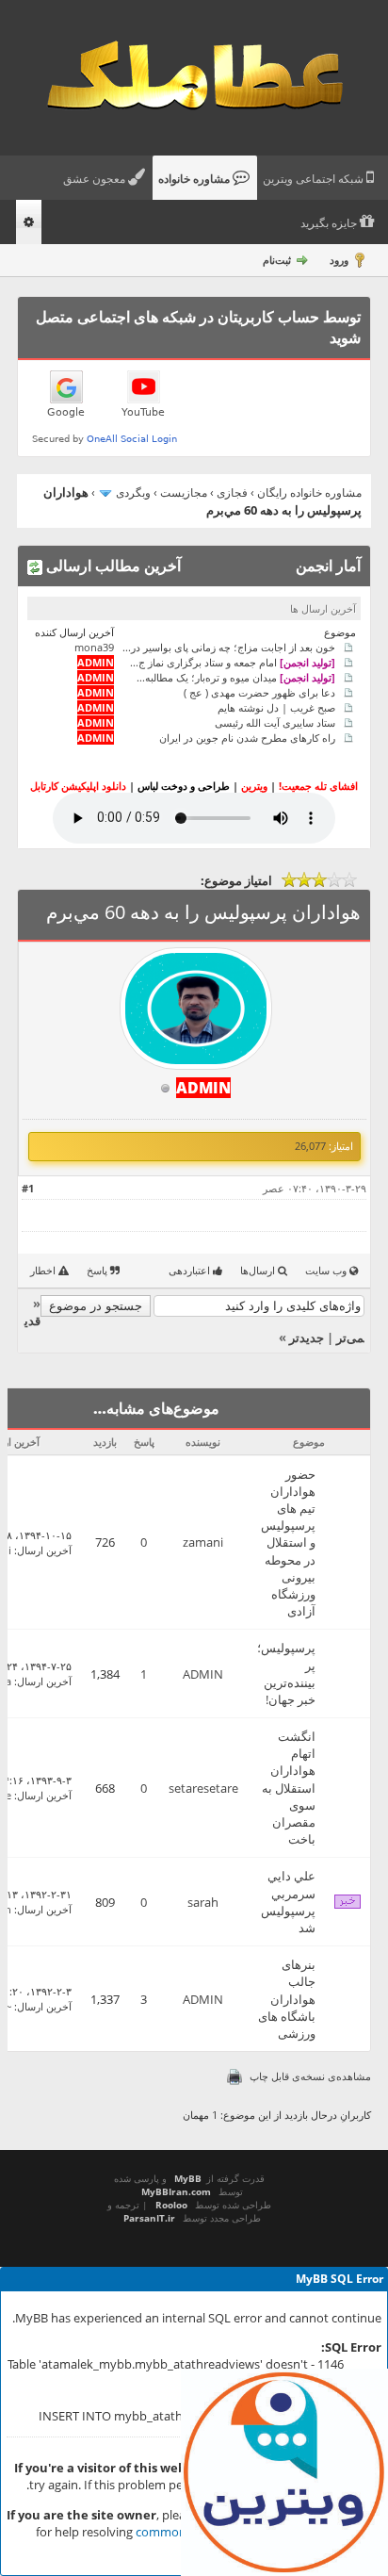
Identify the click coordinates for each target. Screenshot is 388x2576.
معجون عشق (96, 179)
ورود (339, 260)
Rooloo (171, 2205)
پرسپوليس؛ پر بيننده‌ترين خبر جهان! (286, 1674)
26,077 (310, 1146)
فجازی (232, 492)
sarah (203, 1902)
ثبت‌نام (277, 260)
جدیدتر (307, 1337)
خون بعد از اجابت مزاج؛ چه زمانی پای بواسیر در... (229, 647)
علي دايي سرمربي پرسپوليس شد (288, 1902)
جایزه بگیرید (330, 223)
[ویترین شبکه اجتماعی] (284, 2472)
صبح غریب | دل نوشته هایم (276, 707)
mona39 (94, 647)
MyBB (188, 2178)
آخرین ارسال (44, 1550)
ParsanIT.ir (149, 2218)
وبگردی (133, 492)
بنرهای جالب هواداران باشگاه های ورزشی (287, 1999)
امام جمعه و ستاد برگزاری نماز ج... (233, 662)
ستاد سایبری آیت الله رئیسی (275, 722)
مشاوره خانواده (195, 179)
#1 (28, 1188)
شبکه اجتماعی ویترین (315, 179)
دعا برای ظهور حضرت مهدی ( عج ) (259, 692)
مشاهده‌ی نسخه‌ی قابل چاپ (310, 2076)
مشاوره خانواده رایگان (309, 492)
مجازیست (184, 492)
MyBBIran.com (176, 2191)
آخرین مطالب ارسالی (112, 566)
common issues (179, 2532)
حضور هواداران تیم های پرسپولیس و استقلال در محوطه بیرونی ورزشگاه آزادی (288, 1543)
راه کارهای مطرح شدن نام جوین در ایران (247, 738)
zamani (203, 1542)
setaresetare (203, 1788)
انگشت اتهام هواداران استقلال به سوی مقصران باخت (289, 1788)
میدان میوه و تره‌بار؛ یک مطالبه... (236, 677)
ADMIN (203, 1674)
